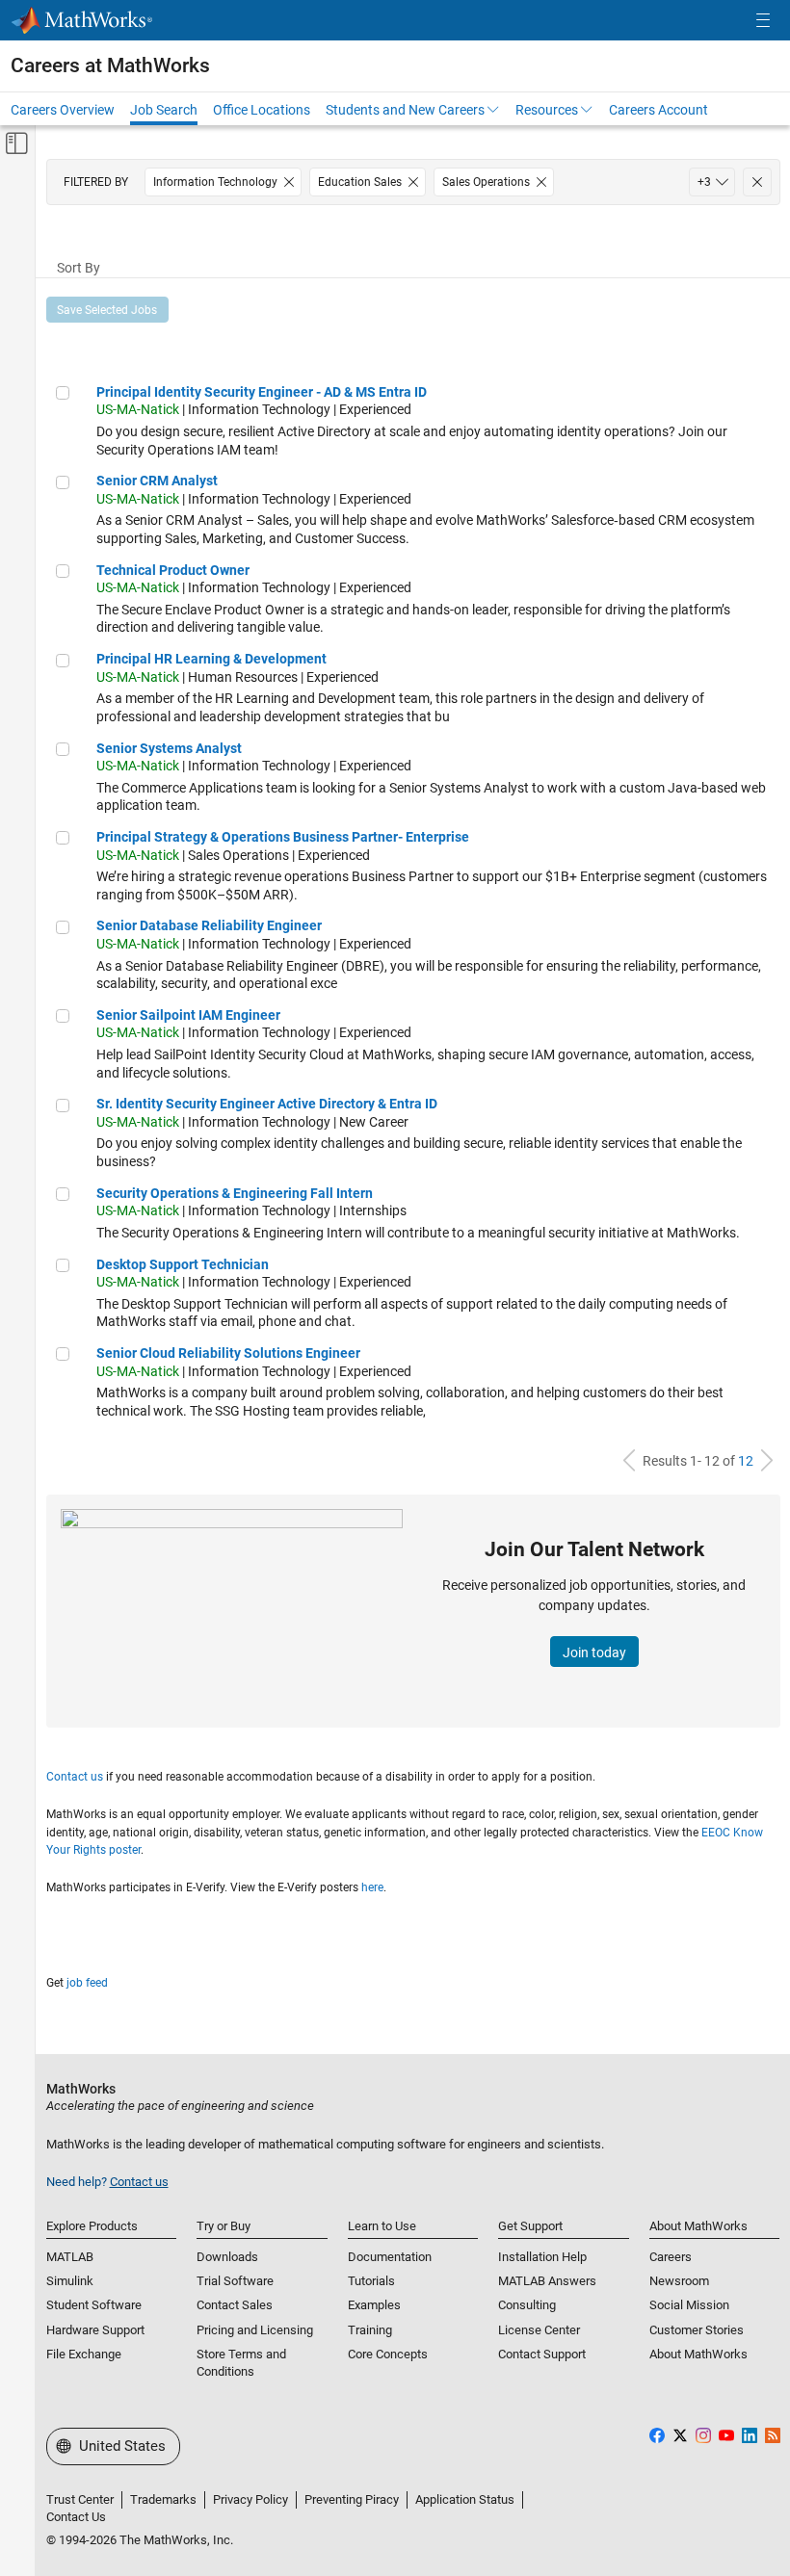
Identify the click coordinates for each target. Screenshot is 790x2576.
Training (370, 2330)
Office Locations (262, 110)
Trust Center (80, 2499)
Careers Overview (63, 110)
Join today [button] (594, 1652)
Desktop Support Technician (183, 1264)
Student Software (94, 2305)
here (372, 1887)
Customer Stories (697, 2330)
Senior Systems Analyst (169, 748)
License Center (539, 2330)
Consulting (527, 2305)
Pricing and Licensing (255, 2330)
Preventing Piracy (352, 2499)
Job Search (164, 110)
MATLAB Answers (547, 2281)
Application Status (465, 2499)
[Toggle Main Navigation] (763, 21)
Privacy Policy (250, 2499)
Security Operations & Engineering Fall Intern (235, 1193)
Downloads (227, 2257)
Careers (671, 2257)
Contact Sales (235, 2305)
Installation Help (542, 2257)
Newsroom (679, 2281)
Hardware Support (95, 2330)
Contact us (75, 1777)
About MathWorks (698, 2354)
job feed (87, 1983)
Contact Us (76, 2517)
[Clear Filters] (757, 182)
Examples (374, 2305)
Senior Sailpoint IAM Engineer (188, 1015)
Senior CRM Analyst (157, 481)
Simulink (70, 2281)
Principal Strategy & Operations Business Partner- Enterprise (283, 837)
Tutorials (371, 2281)
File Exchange (84, 2354)
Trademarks (163, 2499)
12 (746, 1461)
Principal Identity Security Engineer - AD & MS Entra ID (262, 392)
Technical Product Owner (173, 570)
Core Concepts (388, 2354)
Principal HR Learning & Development (211, 659)
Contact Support (542, 2354)
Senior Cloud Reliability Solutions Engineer (228, 1353)
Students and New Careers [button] (405, 110)
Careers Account (658, 110)
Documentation (390, 2257)
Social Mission (689, 2305)
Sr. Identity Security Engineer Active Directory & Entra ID (267, 1104)
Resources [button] (547, 110)
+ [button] (704, 182)
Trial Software (235, 2281)
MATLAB (70, 2257)
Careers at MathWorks (110, 65)
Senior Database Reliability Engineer (209, 925)
